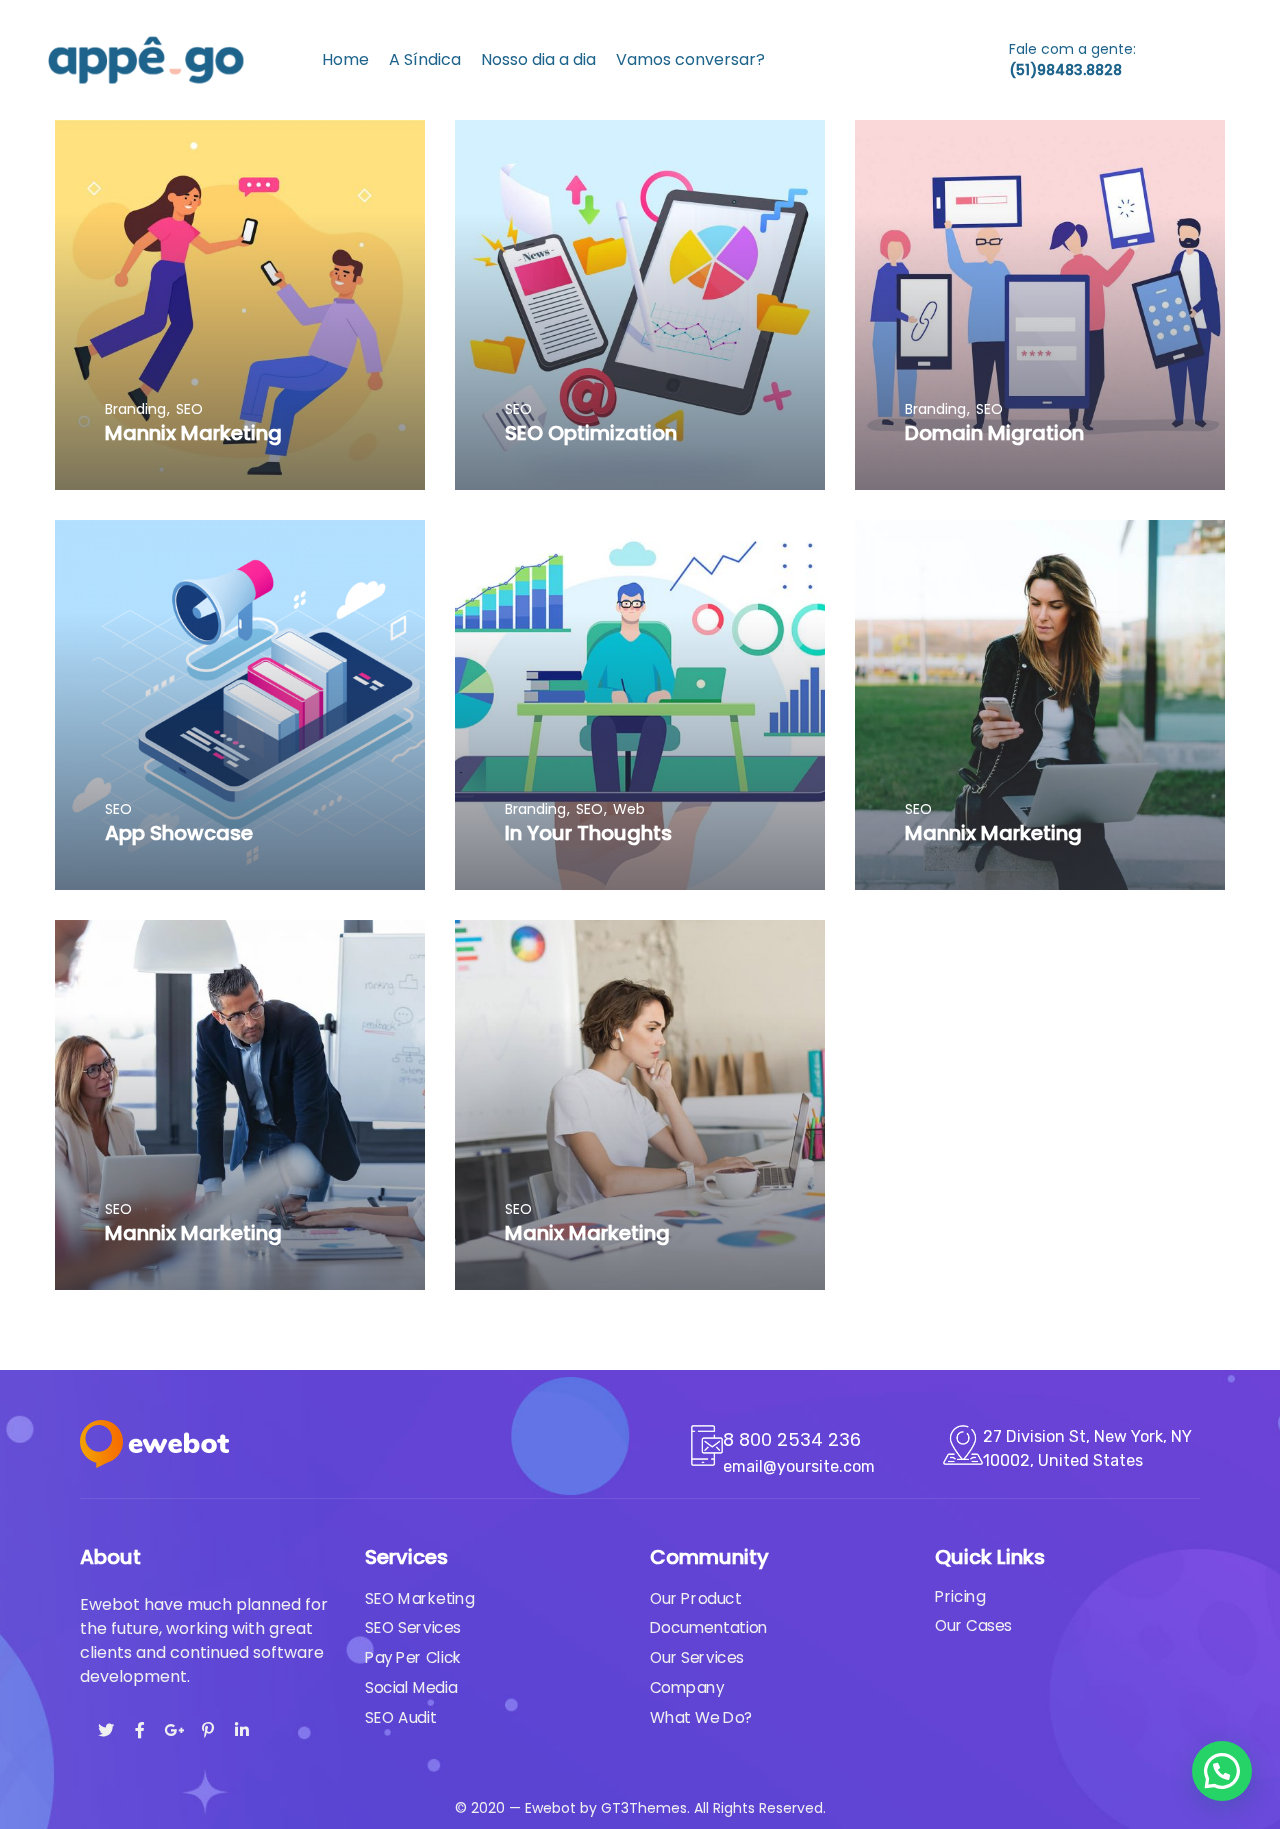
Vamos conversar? (690, 59)
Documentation (709, 1629)
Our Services (697, 1658)
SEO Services (413, 1629)
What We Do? (701, 1718)
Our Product (695, 1599)
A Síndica (425, 59)
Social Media (411, 1688)
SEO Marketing (419, 1599)
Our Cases (973, 1626)
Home (345, 59)
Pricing (960, 1597)
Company (687, 1688)
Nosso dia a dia (538, 59)
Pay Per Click (413, 1658)
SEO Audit (400, 1718)
